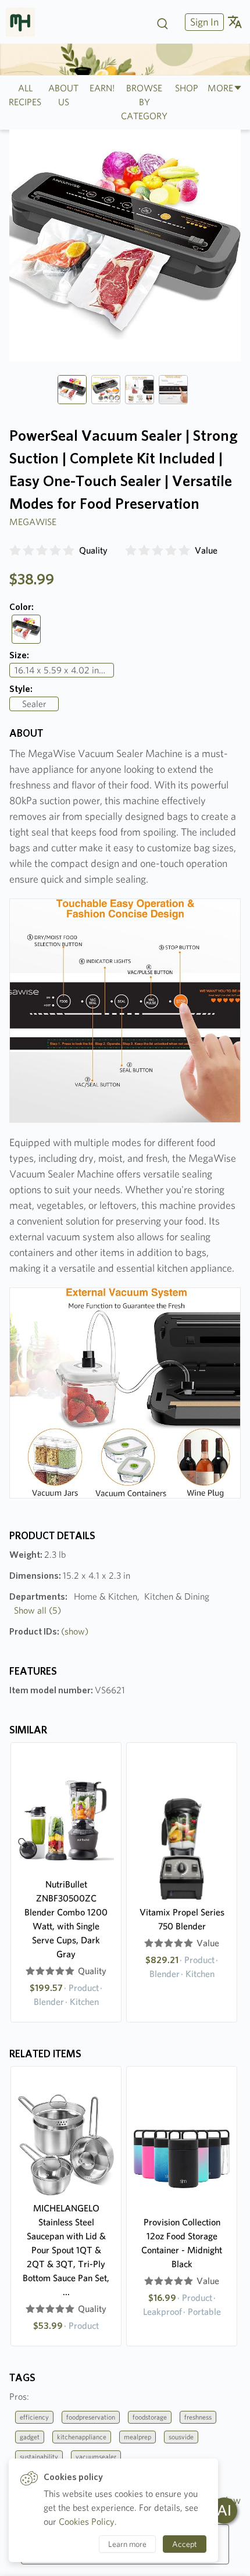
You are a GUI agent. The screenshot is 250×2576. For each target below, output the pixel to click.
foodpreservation (91, 2417)
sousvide (181, 2437)
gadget (30, 2437)
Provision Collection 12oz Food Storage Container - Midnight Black (182, 2243)
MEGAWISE (33, 522)
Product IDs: (49, 1631)
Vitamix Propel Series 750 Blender (182, 1919)
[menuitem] (203, 22)
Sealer (34, 704)
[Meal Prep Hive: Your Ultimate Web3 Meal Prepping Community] (25, 22)
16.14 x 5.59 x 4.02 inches (64, 670)
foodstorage (150, 2417)
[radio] (15, 551)
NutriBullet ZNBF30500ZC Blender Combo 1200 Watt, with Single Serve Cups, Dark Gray (66, 1919)
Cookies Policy (87, 2522)
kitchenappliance (82, 2437)
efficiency (34, 2417)
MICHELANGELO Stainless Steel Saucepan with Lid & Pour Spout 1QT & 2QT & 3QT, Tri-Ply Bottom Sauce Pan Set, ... (66, 2250)
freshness (198, 2417)
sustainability (39, 2457)
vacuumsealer (96, 2457)
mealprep (137, 2437)
